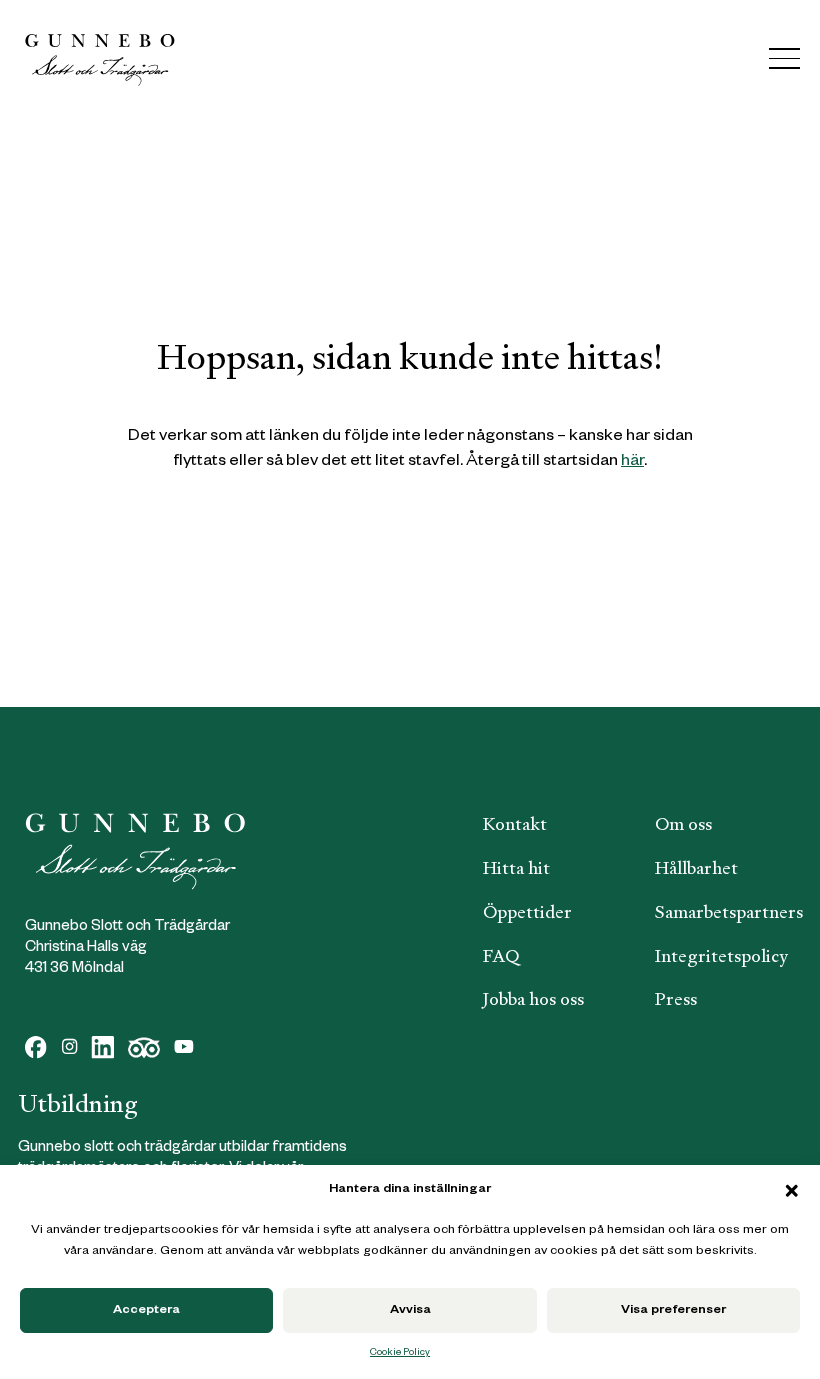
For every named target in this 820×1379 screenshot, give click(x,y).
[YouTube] (184, 1047)
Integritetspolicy (721, 956)
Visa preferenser (673, 1311)
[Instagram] (69, 1047)
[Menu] (785, 58)
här (632, 462)
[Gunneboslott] (100, 58)
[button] (792, 1191)
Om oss (683, 824)
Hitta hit (516, 868)
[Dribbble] (144, 1047)
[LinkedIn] (102, 1047)
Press (676, 999)
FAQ (501, 956)
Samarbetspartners (729, 912)
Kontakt (515, 824)
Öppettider (527, 912)
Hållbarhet (696, 868)
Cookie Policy (400, 1353)
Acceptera (146, 1311)
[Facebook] (36, 1047)
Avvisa (410, 1311)
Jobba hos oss (533, 999)
